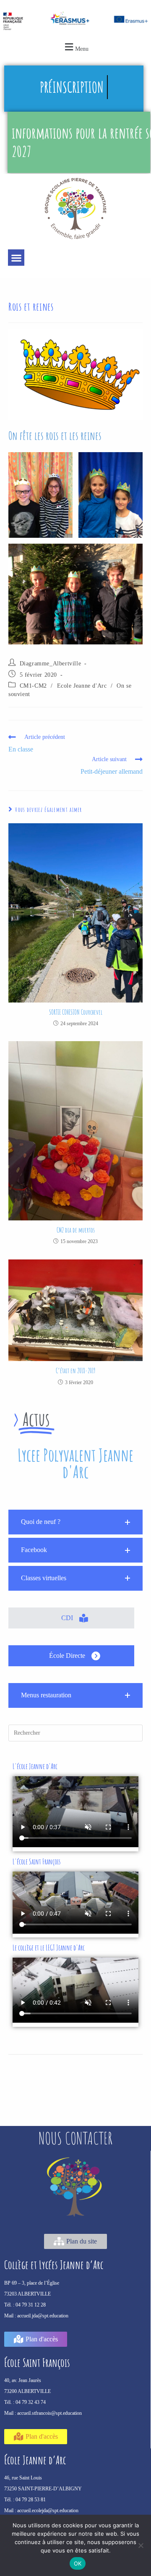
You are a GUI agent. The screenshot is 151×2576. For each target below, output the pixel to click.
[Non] (141, 2545)
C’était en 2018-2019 (76, 1371)
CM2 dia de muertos (76, 1230)
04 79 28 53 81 (31, 2500)
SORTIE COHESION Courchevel (76, 1012)
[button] (75, 47)
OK (78, 2563)
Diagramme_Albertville (51, 664)
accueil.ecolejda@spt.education (48, 2511)
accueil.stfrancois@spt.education (49, 2413)
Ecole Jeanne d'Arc (82, 686)
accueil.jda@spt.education (43, 2316)
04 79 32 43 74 (31, 2402)
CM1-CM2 (33, 686)
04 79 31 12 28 (31, 2305)
